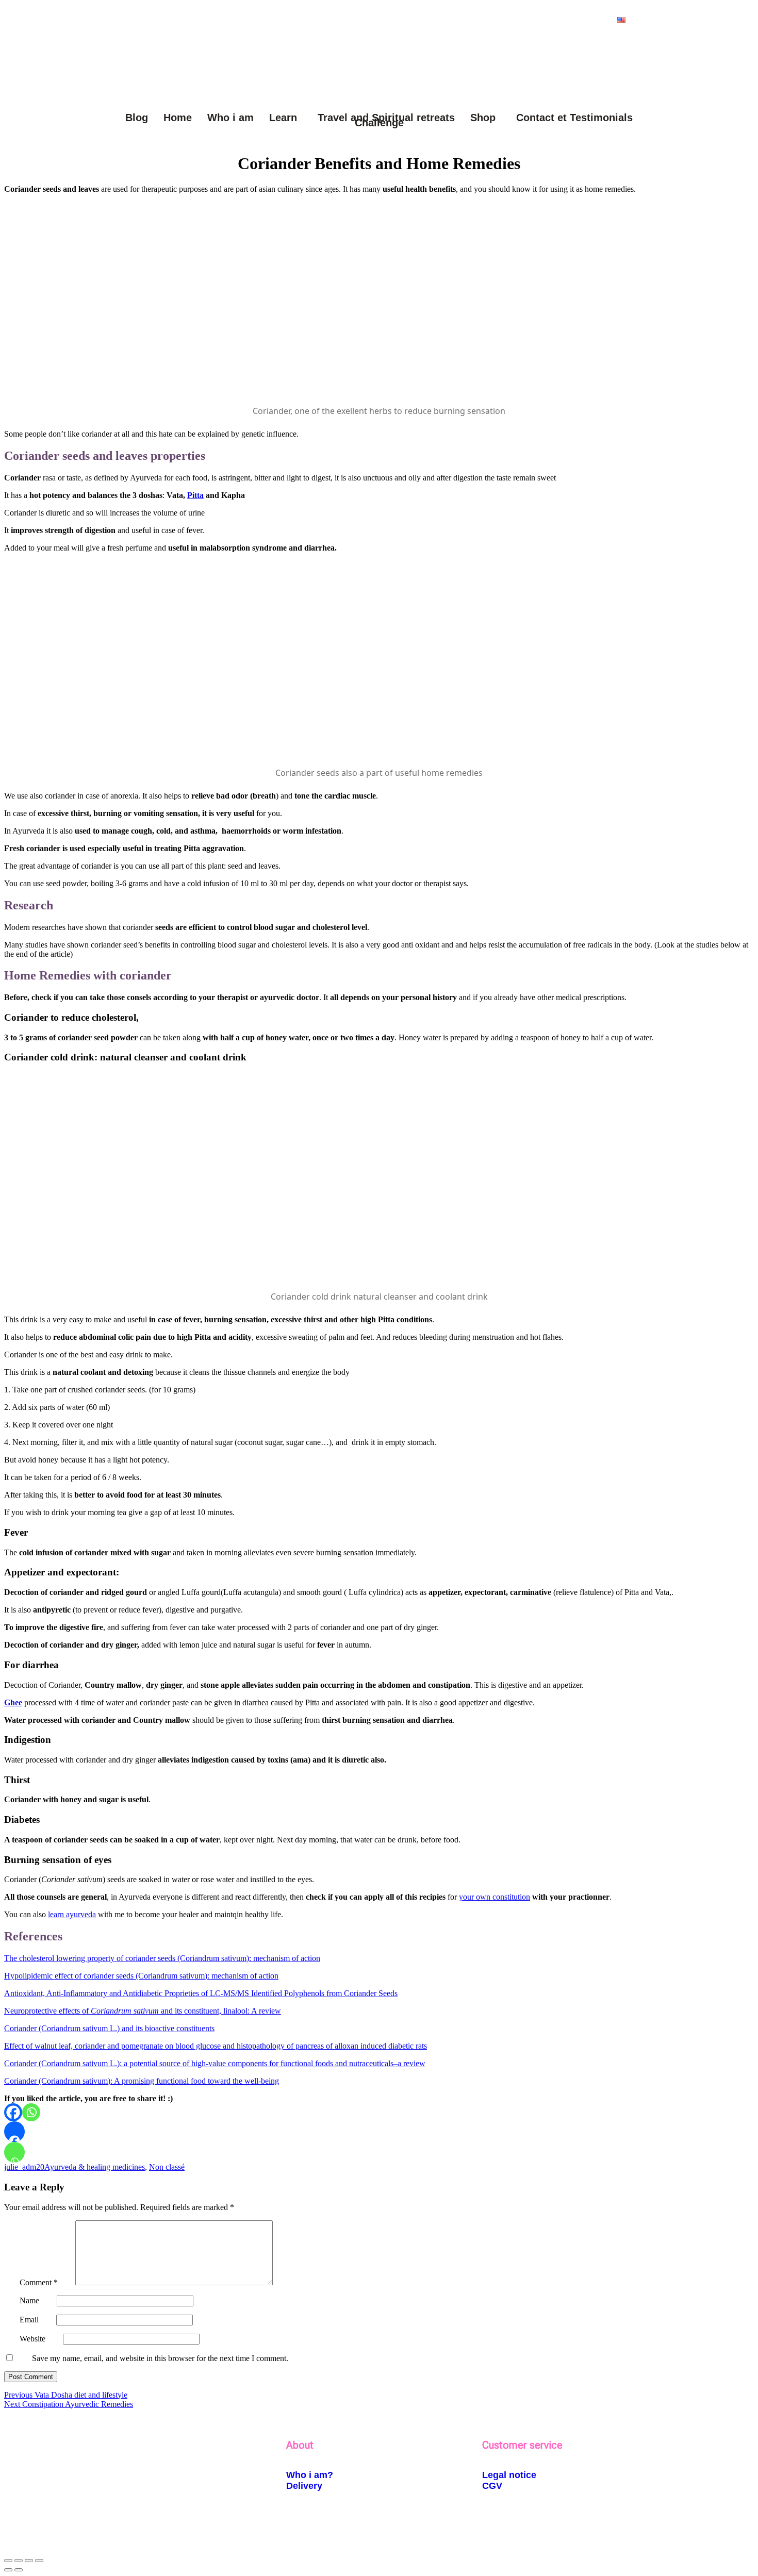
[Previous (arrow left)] (8, 2570)
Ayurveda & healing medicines (95, 2167)
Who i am (230, 118)
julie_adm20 (24, 2167)
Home (178, 118)
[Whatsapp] (31, 2112)
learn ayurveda (72, 1914)
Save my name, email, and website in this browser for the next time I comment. (160, 2358)
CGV (492, 2486)
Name (29, 2300)
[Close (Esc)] (39, 2561)
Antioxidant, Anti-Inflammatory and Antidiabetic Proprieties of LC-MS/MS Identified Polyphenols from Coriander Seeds (201, 1993)
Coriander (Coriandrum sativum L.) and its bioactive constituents (109, 2028)
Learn (283, 118)
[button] (624, 20)
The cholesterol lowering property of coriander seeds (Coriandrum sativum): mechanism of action (162, 1958)
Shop (483, 118)
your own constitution (495, 1897)
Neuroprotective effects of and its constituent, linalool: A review (143, 2011)
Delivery (304, 2486)
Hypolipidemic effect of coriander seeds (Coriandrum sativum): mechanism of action (141, 1976)
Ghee (13, 1702)
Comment (39, 2282)
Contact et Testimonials (574, 118)
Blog (137, 118)
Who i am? (310, 2475)
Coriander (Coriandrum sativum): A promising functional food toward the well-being (142, 2081)
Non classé (167, 2167)
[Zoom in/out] (8, 2561)
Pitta (195, 495)
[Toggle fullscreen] (19, 2561)
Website (32, 2339)
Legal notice (509, 2475)
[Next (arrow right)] (19, 2570)
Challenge (379, 123)
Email (29, 2320)
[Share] (29, 2561)
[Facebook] (13, 2112)
